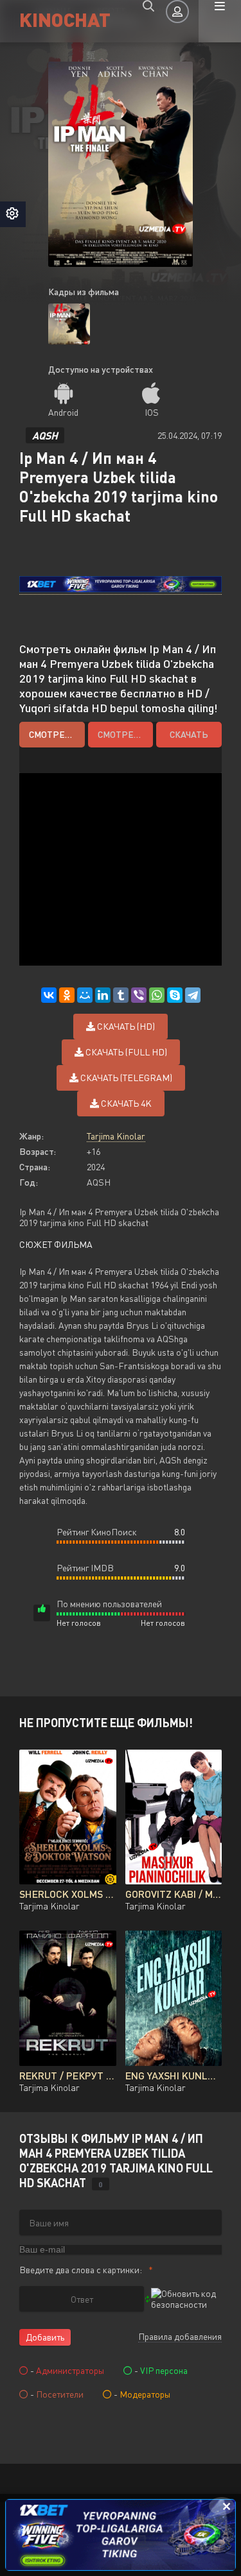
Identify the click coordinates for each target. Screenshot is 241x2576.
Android (63, 412)
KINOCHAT (65, 19)
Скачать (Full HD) (125, 1052)
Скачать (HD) (125, 1026)
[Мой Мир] (85, 995)
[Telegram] (193, 995)
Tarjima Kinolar (116, 1136)
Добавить (45, 2337)
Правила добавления (180, 2336)
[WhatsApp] (157, 995)
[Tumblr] (121, 995)
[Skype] (175, 995)
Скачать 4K (125, 1103)
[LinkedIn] (103, 995)
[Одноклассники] (67, 995)
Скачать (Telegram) (125, 1078)
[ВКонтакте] (49, 995)
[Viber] (139, 995)
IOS (152, 412)
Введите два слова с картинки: (81, 2270)
